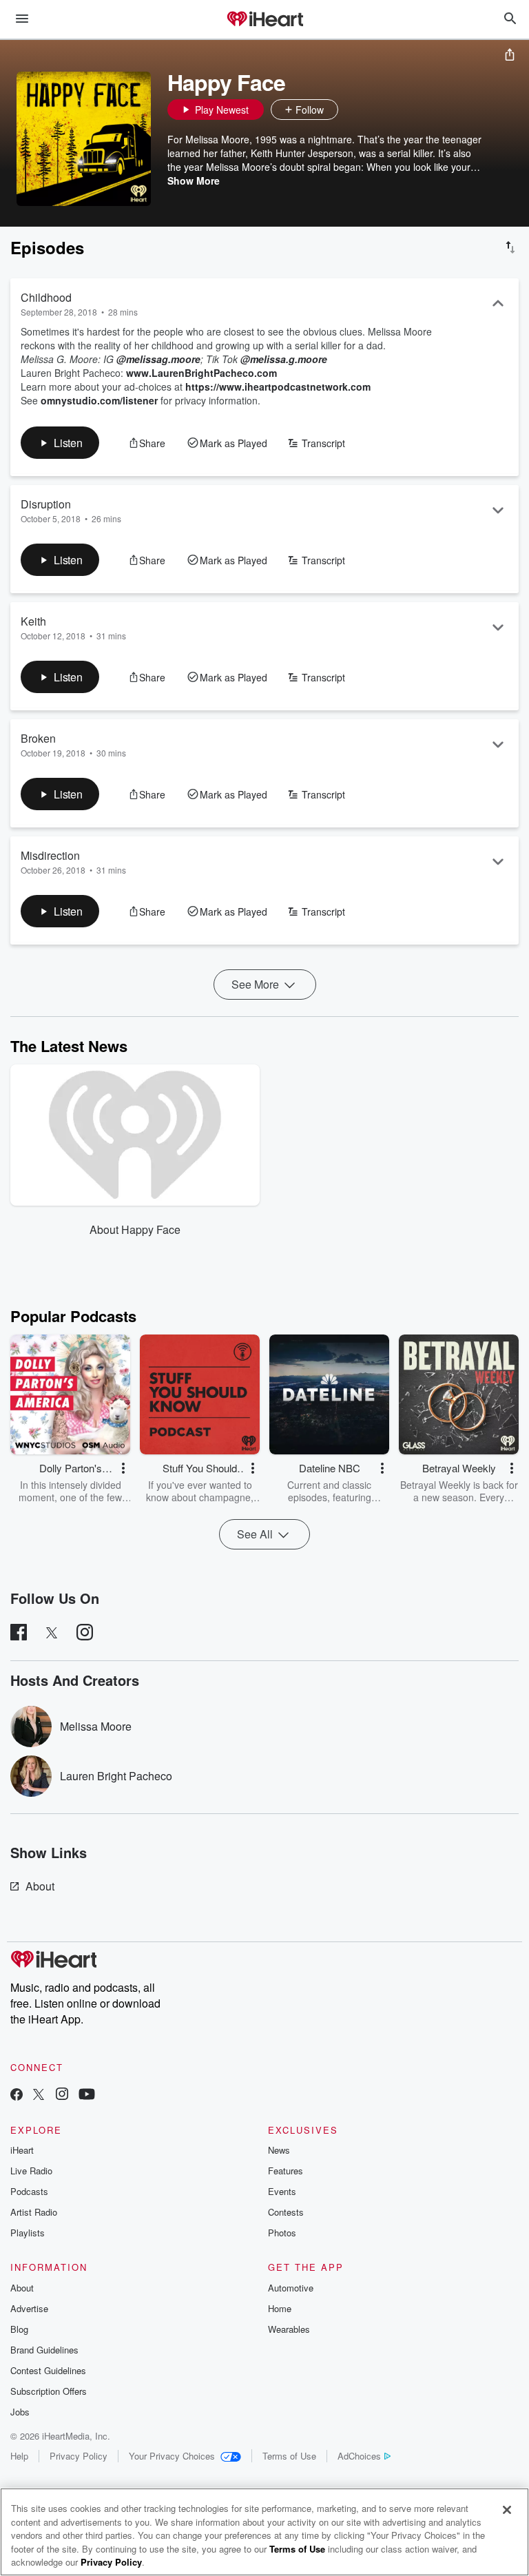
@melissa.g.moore (284, 359)
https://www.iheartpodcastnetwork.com (278, 387)
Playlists (28, 2233)
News (279, 2150)
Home (280, 2308)
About (40, 1886)
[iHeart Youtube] (87, 2095)
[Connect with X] (39, 2095)
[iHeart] (264, 20)
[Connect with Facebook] (17, 2095)
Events (282, 2191)
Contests (286, 2212)
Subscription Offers (49, 2391)
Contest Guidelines (48, 2370)
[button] (352, 110)
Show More (194, 181)
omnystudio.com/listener (99, 400)
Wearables (289, 2329)
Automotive (291, 2288)
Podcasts (29, 2191)
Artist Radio (34, 2212)
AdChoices (359, 2456)
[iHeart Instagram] (62, 2095)
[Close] (507, 2510)
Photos (282, 2233)
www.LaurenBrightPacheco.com (201, 373)
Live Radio (31, 2171)
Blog (19, 2329)
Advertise (29, 2308)
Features (286, 2171)
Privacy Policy (79, 2456)
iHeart (22, 2150)
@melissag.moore (158, 359)
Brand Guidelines (44, 2350)
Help (19, 2456)
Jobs (20, 2412)
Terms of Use (289, 2456)
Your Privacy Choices (172, 2456)
